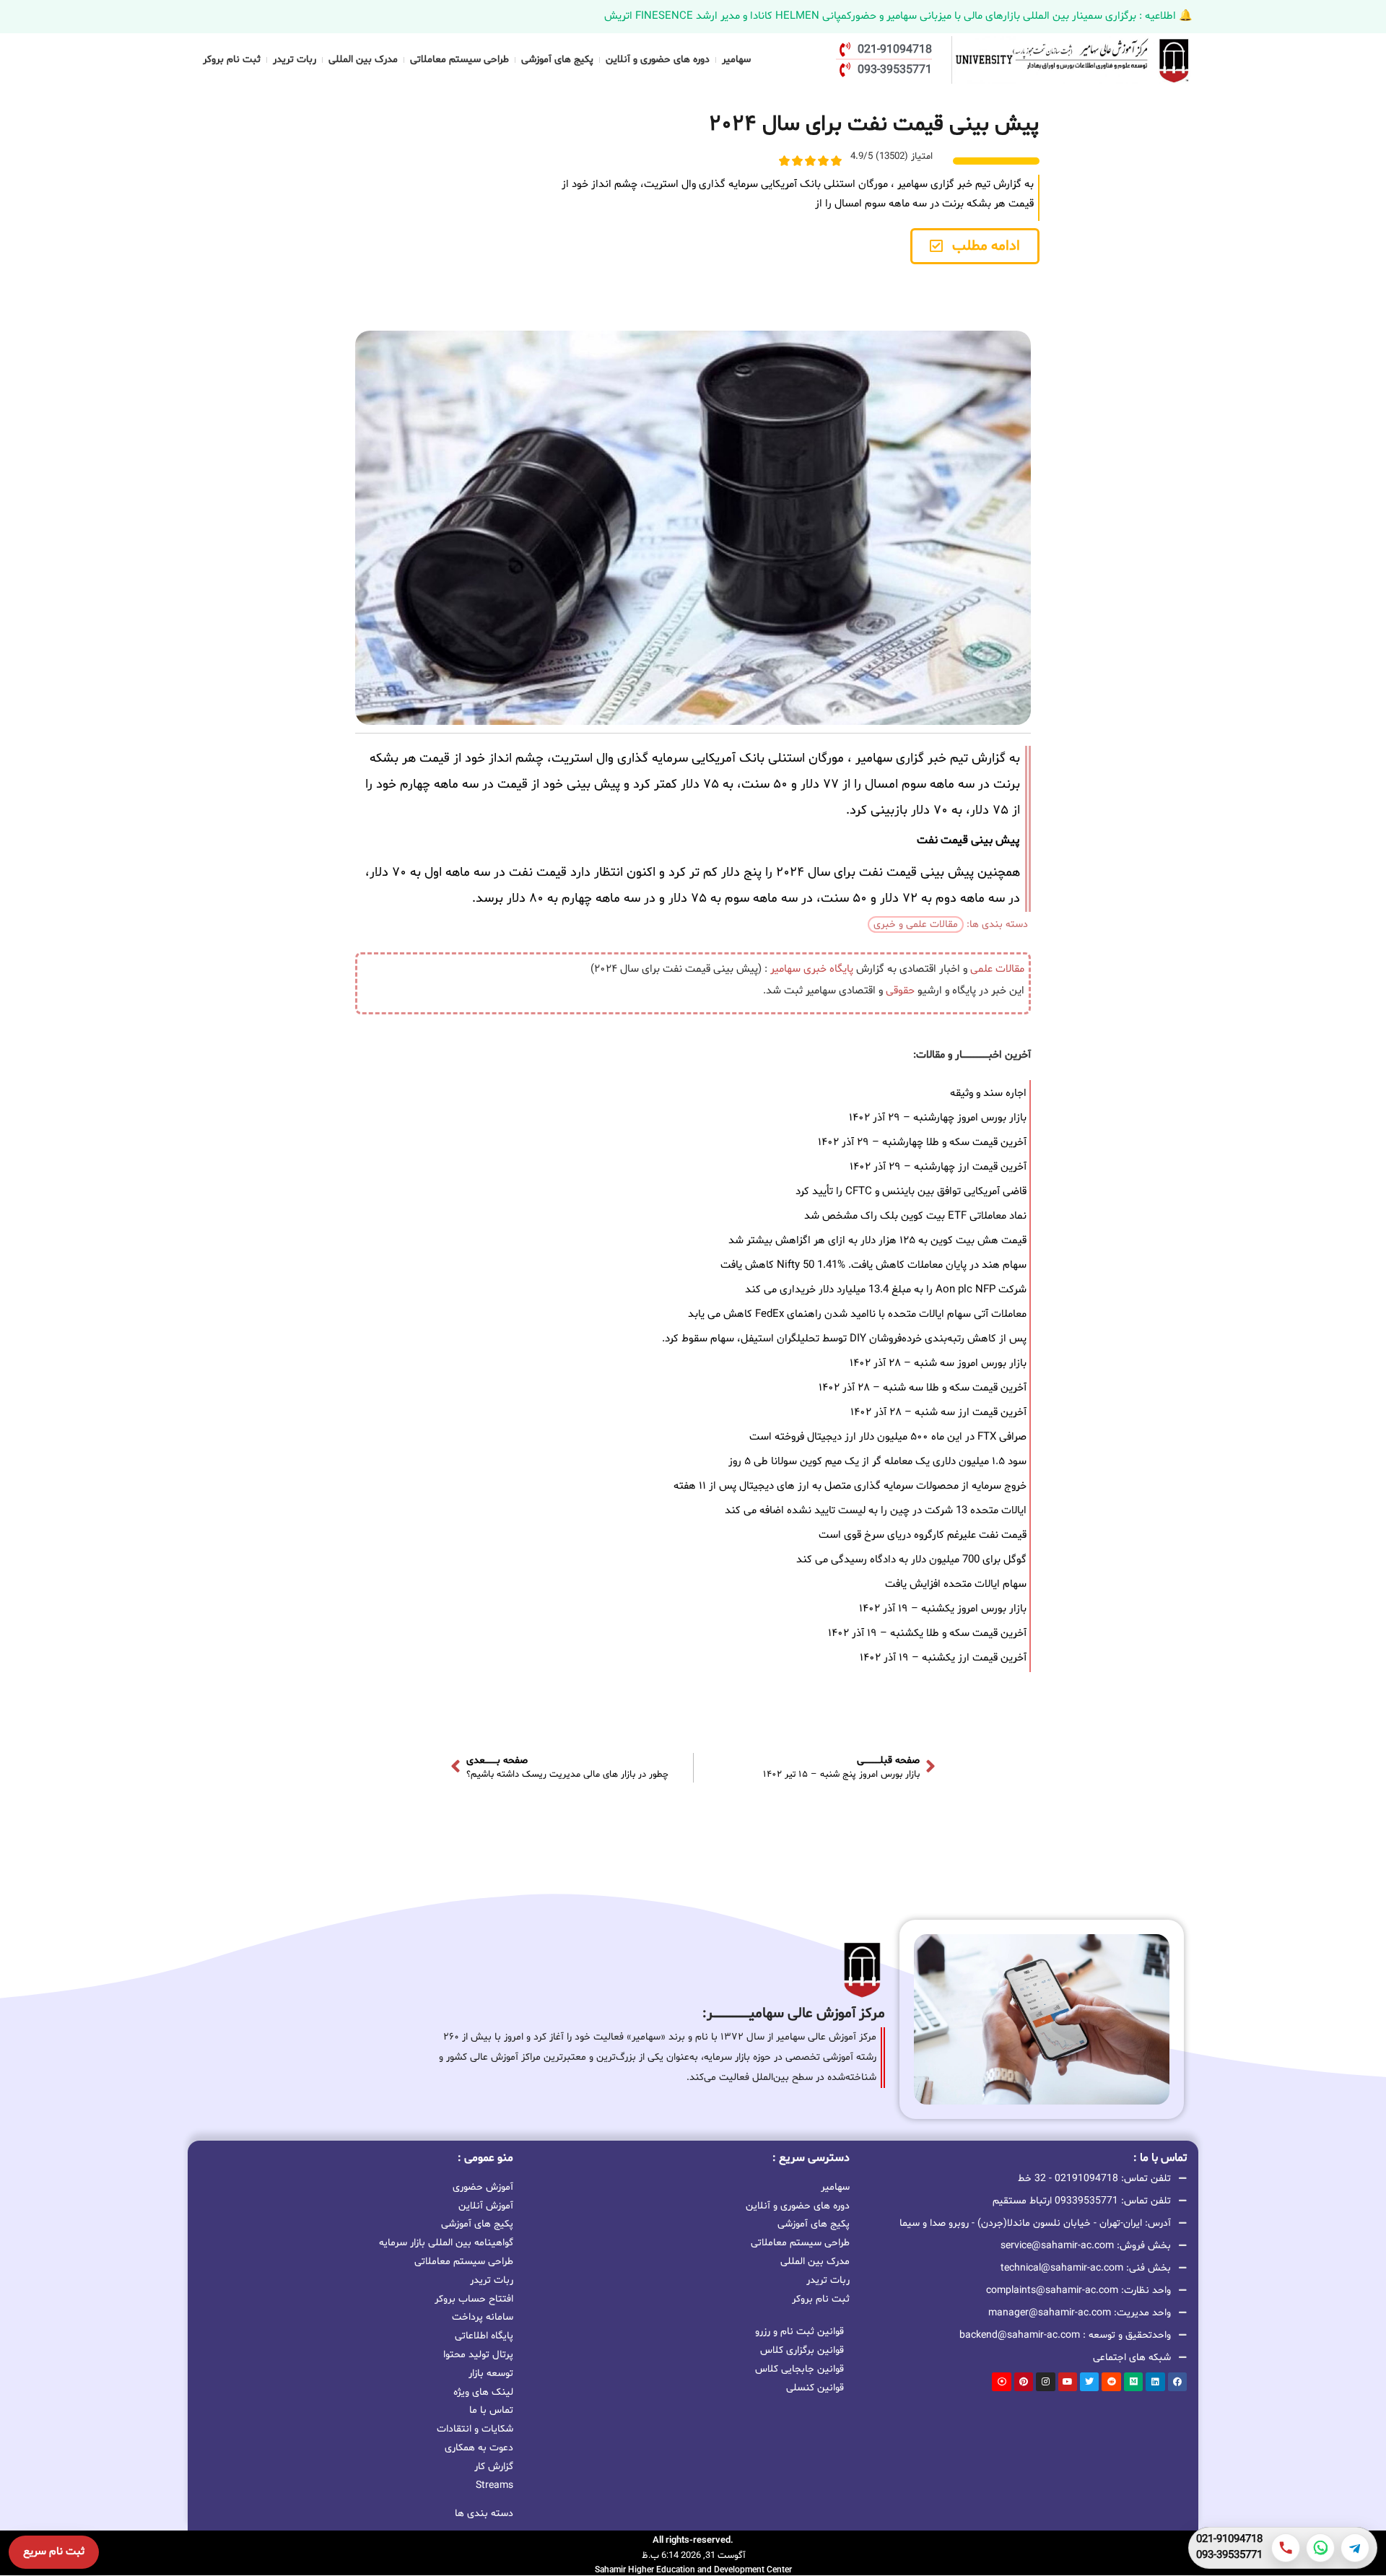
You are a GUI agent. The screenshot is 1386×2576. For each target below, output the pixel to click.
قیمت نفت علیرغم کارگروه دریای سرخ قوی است (923, 1535)
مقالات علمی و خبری (916, 924)
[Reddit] (1111, 2382)
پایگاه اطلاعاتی (484, 2336)
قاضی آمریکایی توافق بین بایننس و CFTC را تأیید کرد (911, 1192)
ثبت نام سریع (54, 2552)
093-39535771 (1229, 2556)
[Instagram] (1045, 2382)
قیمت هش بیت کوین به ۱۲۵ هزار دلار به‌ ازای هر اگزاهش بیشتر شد (877, 1241)
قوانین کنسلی (815, 2388)
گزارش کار (494, 2467)
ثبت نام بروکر (232, 60)
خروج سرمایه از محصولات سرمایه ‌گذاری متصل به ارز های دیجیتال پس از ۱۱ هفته (850, 1486)
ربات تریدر (295, 60)
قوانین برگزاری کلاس (802, 2350)
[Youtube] (1068, 2382)
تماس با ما (491, 2410)
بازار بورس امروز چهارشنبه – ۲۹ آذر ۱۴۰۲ (938, 1118)
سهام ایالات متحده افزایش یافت (956, 1584)
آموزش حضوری (483, 2187)
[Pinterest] (1024, 2382)
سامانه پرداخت (483, 2317)
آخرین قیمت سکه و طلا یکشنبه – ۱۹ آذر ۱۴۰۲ (927, 1633)
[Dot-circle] (1001, 2382)
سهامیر (736, 60)
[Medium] (1133, 2382)
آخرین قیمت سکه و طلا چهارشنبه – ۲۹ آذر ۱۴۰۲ (922, 1143)
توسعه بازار (491, 2373)
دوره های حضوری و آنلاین (658, 60)
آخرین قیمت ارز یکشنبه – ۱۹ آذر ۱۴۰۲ (943, 1658)
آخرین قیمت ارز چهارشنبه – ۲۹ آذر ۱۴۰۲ (938, 1167)
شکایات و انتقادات (475, 2429)
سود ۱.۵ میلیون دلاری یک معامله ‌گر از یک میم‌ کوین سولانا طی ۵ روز (877, 1462)
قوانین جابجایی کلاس (799, 2369)
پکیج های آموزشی (557, 60)
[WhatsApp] (1320, 2548)
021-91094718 (1229, 2540)
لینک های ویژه (483, 2392)
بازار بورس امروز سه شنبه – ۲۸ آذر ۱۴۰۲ (938, 1363)
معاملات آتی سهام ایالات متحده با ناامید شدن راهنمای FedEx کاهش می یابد (857, 1314)
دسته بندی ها (484, 2514)
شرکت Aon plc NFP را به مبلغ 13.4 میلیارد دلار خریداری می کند (886, 1290)
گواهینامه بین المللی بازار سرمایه (446, 2243)
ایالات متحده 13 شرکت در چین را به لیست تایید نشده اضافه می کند (876, 1511)
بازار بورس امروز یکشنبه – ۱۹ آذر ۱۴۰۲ (943, 1609)
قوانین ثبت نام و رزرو (799, 2332)
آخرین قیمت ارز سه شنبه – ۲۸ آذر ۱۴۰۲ (938, 1413)
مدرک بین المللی (363, 60)
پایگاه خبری (828, 969)
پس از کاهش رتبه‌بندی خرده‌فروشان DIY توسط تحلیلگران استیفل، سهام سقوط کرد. (844, 1339)
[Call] (1286, 2548)
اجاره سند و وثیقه (988, 1093)
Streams (494, 2485)
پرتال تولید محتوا (478, 2355)
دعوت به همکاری (479, 2448)
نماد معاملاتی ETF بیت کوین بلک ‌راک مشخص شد (915, 1216)
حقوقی (900, 991)
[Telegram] (1355, 2548)
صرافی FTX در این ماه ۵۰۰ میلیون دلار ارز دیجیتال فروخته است (888, 1437)
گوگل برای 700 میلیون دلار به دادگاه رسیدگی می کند (911, 1560)
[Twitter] (1089, 2382)
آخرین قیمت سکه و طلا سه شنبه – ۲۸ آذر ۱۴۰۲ (923, 1388)
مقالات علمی (997, 969)
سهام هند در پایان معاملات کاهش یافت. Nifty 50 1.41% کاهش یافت (873, 1265)
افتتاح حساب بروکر (474, 2299)
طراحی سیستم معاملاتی (459, 60)
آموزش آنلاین (486, 2206)
